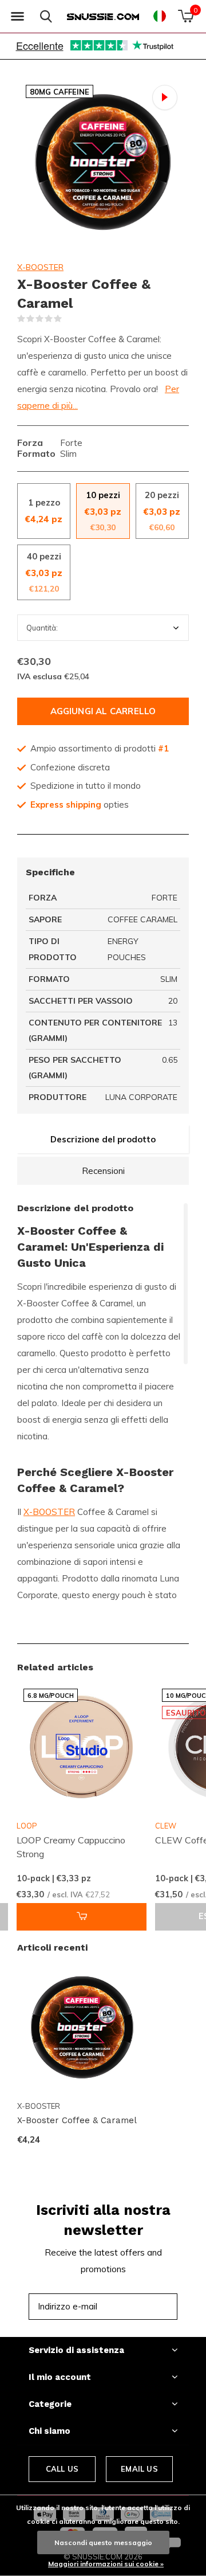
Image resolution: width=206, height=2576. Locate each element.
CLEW (166, 1826)
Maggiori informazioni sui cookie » (106, 2564)
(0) (69, 319)
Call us (62, 2469)
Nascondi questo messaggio (103, 2542)
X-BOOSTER (40, 267)
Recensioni (103, 1171)
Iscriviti (143, 2306)
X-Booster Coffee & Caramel (77, 2120)
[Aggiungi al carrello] (82, 1917)
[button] (17, 17)
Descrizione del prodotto (103, 1139)
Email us (139, 2469)
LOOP (27, 1826)
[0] (186, 16)
